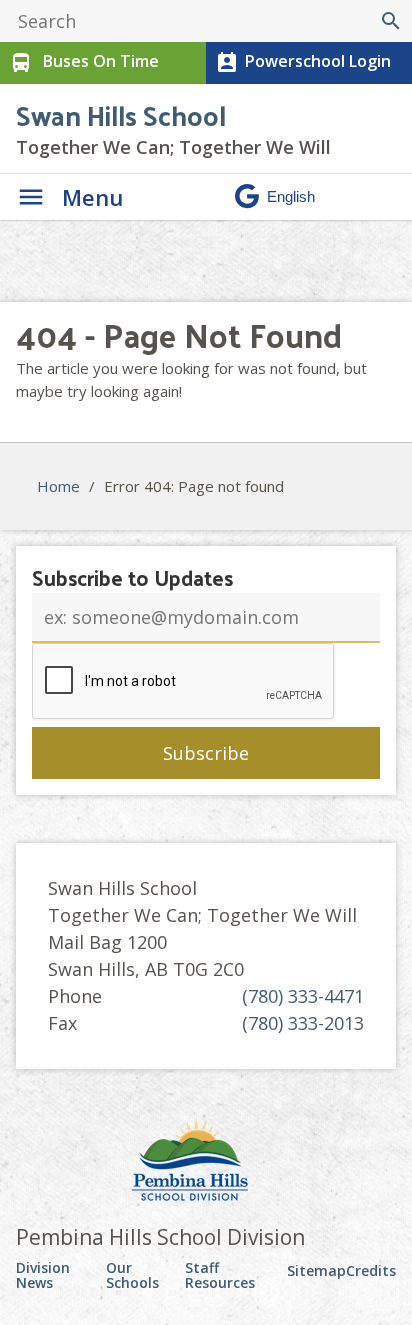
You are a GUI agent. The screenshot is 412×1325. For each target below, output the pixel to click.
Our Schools (132, 1275)
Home (58, 486)
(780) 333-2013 (303, 1023)
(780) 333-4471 (303, 996)
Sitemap (316, 1270)
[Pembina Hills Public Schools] (206, 1162)
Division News (43, 1275)
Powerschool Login (303, 62)
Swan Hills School (121, 114)
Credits (371, 1270)
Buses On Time (84, 62)
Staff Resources (220, 1275)
